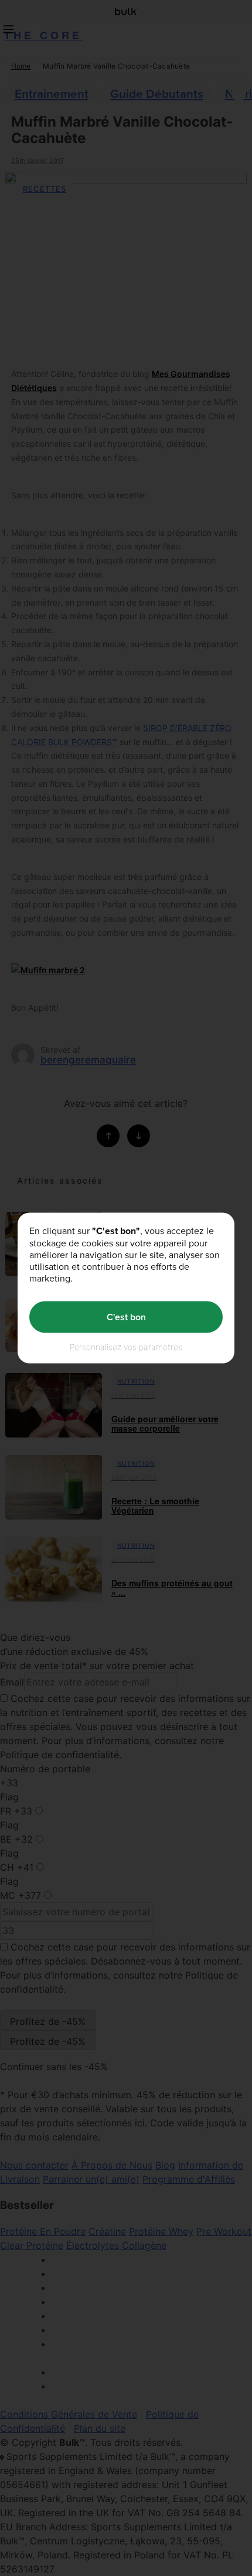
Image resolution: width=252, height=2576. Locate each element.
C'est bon (126, 1317)
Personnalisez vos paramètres (126, 1346)
